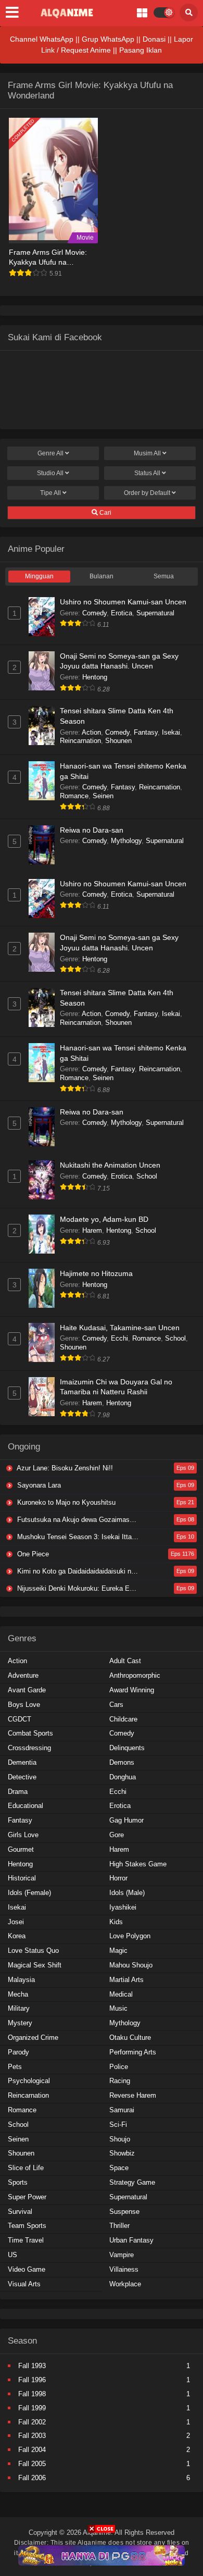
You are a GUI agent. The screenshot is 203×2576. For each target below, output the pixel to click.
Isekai (171, 732)
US (12, 2255)
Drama (18, 1792)
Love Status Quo (33, 1950)
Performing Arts (133, 2052)
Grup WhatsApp (108, 39)
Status (147, 473)
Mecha (18, 1994)
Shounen (118, 741)
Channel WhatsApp (42, 39)
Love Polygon (130, 1936)
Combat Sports (30, 1733)
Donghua (123, 1777)
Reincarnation (80, 741)
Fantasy (146, 732)
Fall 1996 (32, 2380)
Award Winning (132, 1690)
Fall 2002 (32, 2422)
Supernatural (155, 613)
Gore (117, 1835)
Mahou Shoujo (131, 1965)
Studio (50, 473)
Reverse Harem (133, 2095)
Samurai (122, 2110)
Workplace (125, 2284)
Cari (105, 513)
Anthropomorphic (135, 1675)
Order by (147, 493)
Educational (26, 1806)
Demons (122, 1762)
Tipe (50, 493)
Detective (22, 1777)
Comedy (94, 613)
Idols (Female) (29, 1893)
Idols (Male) (127, 1893)
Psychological (29, 2081)
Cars (116, 1705)
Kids (116, 1922)
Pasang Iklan (141, 50)
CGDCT (20, 1719)
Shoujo (120, 2139)
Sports (18, 2182)
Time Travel (26, 2240)
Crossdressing (29, 1748)
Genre (50, 453)
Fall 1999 (32, 2408)
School (147, 1176)
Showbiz (122, 2153)
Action (91, 732)
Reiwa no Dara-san (92, 830)
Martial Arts (126, 1980)
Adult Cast (125, 1661)
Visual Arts (24, 2284)
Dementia (22, 1762)
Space (119, 2168)
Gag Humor (126, 1820)
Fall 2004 (32, 2450)
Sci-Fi (118, 2125)
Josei (16, 1922)
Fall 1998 (32, 2394)
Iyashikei (123, 1907)
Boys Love (24, 1705)
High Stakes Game (138, 1864)
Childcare (123, 1719)
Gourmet (21, 1849)
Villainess (124, 2269)
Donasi (154, 39)
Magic (118, 1950)
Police (119, 2067)
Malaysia (21, 1980)
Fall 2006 (32, 2478)
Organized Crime (33, 2038)
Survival (20, 2212)
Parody (18, 2052)
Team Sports (27, 2226)
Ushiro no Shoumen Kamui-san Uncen (123, 602)
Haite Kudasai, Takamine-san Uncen (120, 1328)
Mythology (126, 841)
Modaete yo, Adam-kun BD (104, 1219)
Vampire (122, 2255)
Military (19, 2008)
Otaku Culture (130, 2038)
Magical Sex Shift (35, 1965)
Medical (121, 1994)
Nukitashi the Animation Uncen (110, 1165)
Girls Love (23, 1835)
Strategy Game (132, 2182)
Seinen (103, 796)
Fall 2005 (32, 2464)
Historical (22, 1878)
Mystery (20, 2023)
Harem (92, 1230)
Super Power (27, 2197)
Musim (147, 453)
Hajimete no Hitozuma (96, 1273)
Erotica (122, 613)
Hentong (95, 677)
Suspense (124, 2212)
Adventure (23, 1675)
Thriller (119, 2226)
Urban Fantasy (131, 2240)
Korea (17, 1936)
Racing (120, 2081)
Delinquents (127, 1748)
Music (118, 2008)
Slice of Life (26, 2168)
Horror (118, 1878)
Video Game (27, 2269)
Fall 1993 (32, 2366)
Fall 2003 (32, 2436)
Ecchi (119, 1338)
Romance (74, 796)
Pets (15, 2067)
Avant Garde (27, 1690)
